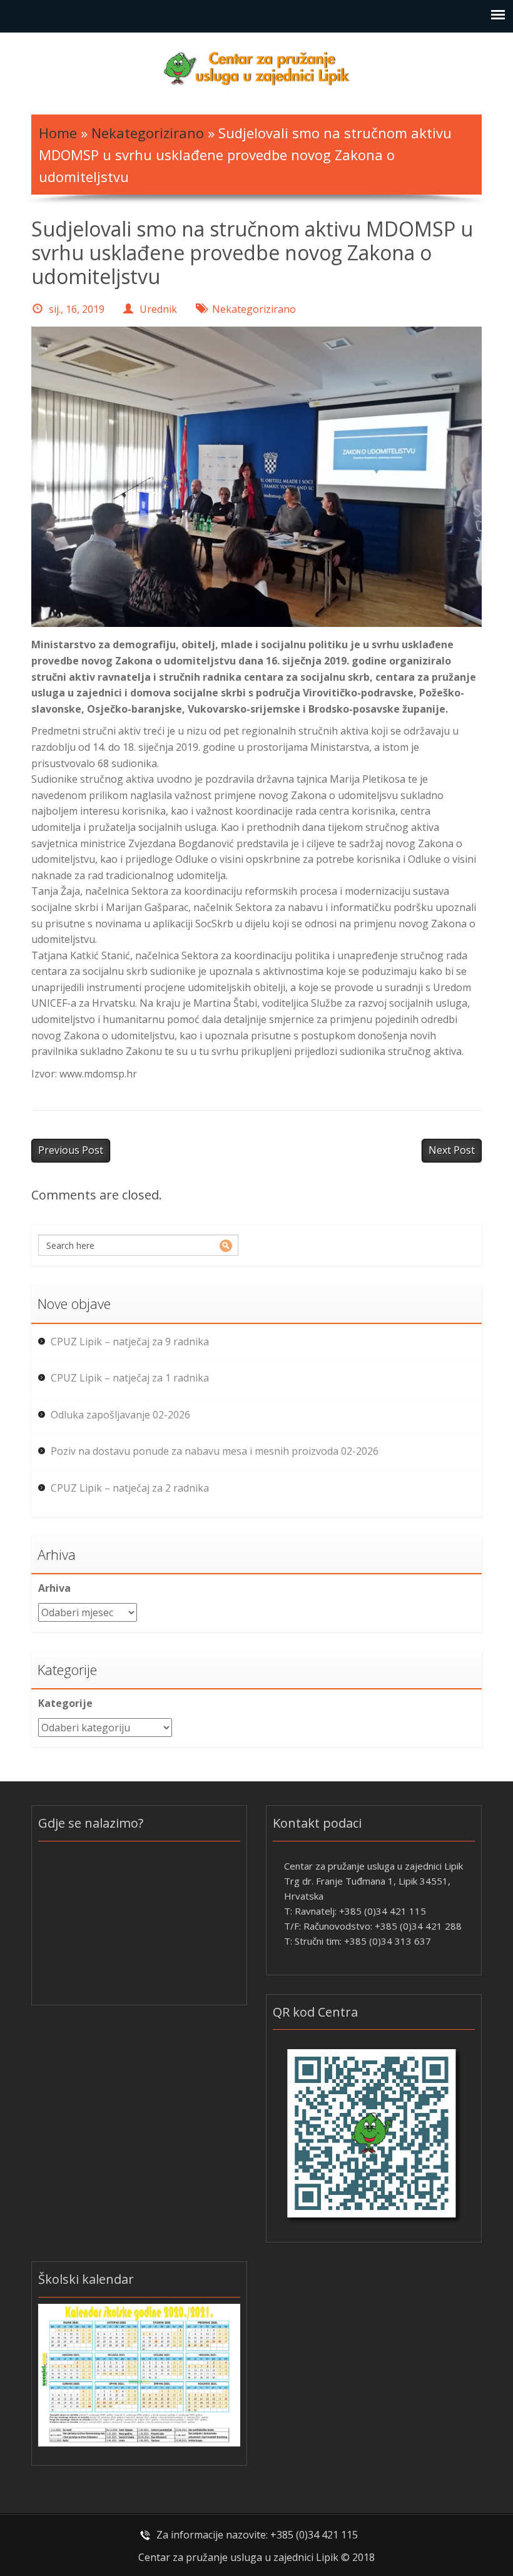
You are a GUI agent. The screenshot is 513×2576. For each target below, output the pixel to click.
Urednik (158, 309)
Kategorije (65, 1703)
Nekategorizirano (148, 133)
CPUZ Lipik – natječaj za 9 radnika (130, 1341)
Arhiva (54, 1588)
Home (58, 133)
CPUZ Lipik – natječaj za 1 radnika (130, 1378)
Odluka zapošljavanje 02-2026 (120, 1415)
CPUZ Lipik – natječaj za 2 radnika (130, 1488)
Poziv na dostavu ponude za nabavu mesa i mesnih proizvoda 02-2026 (215, 1451)
